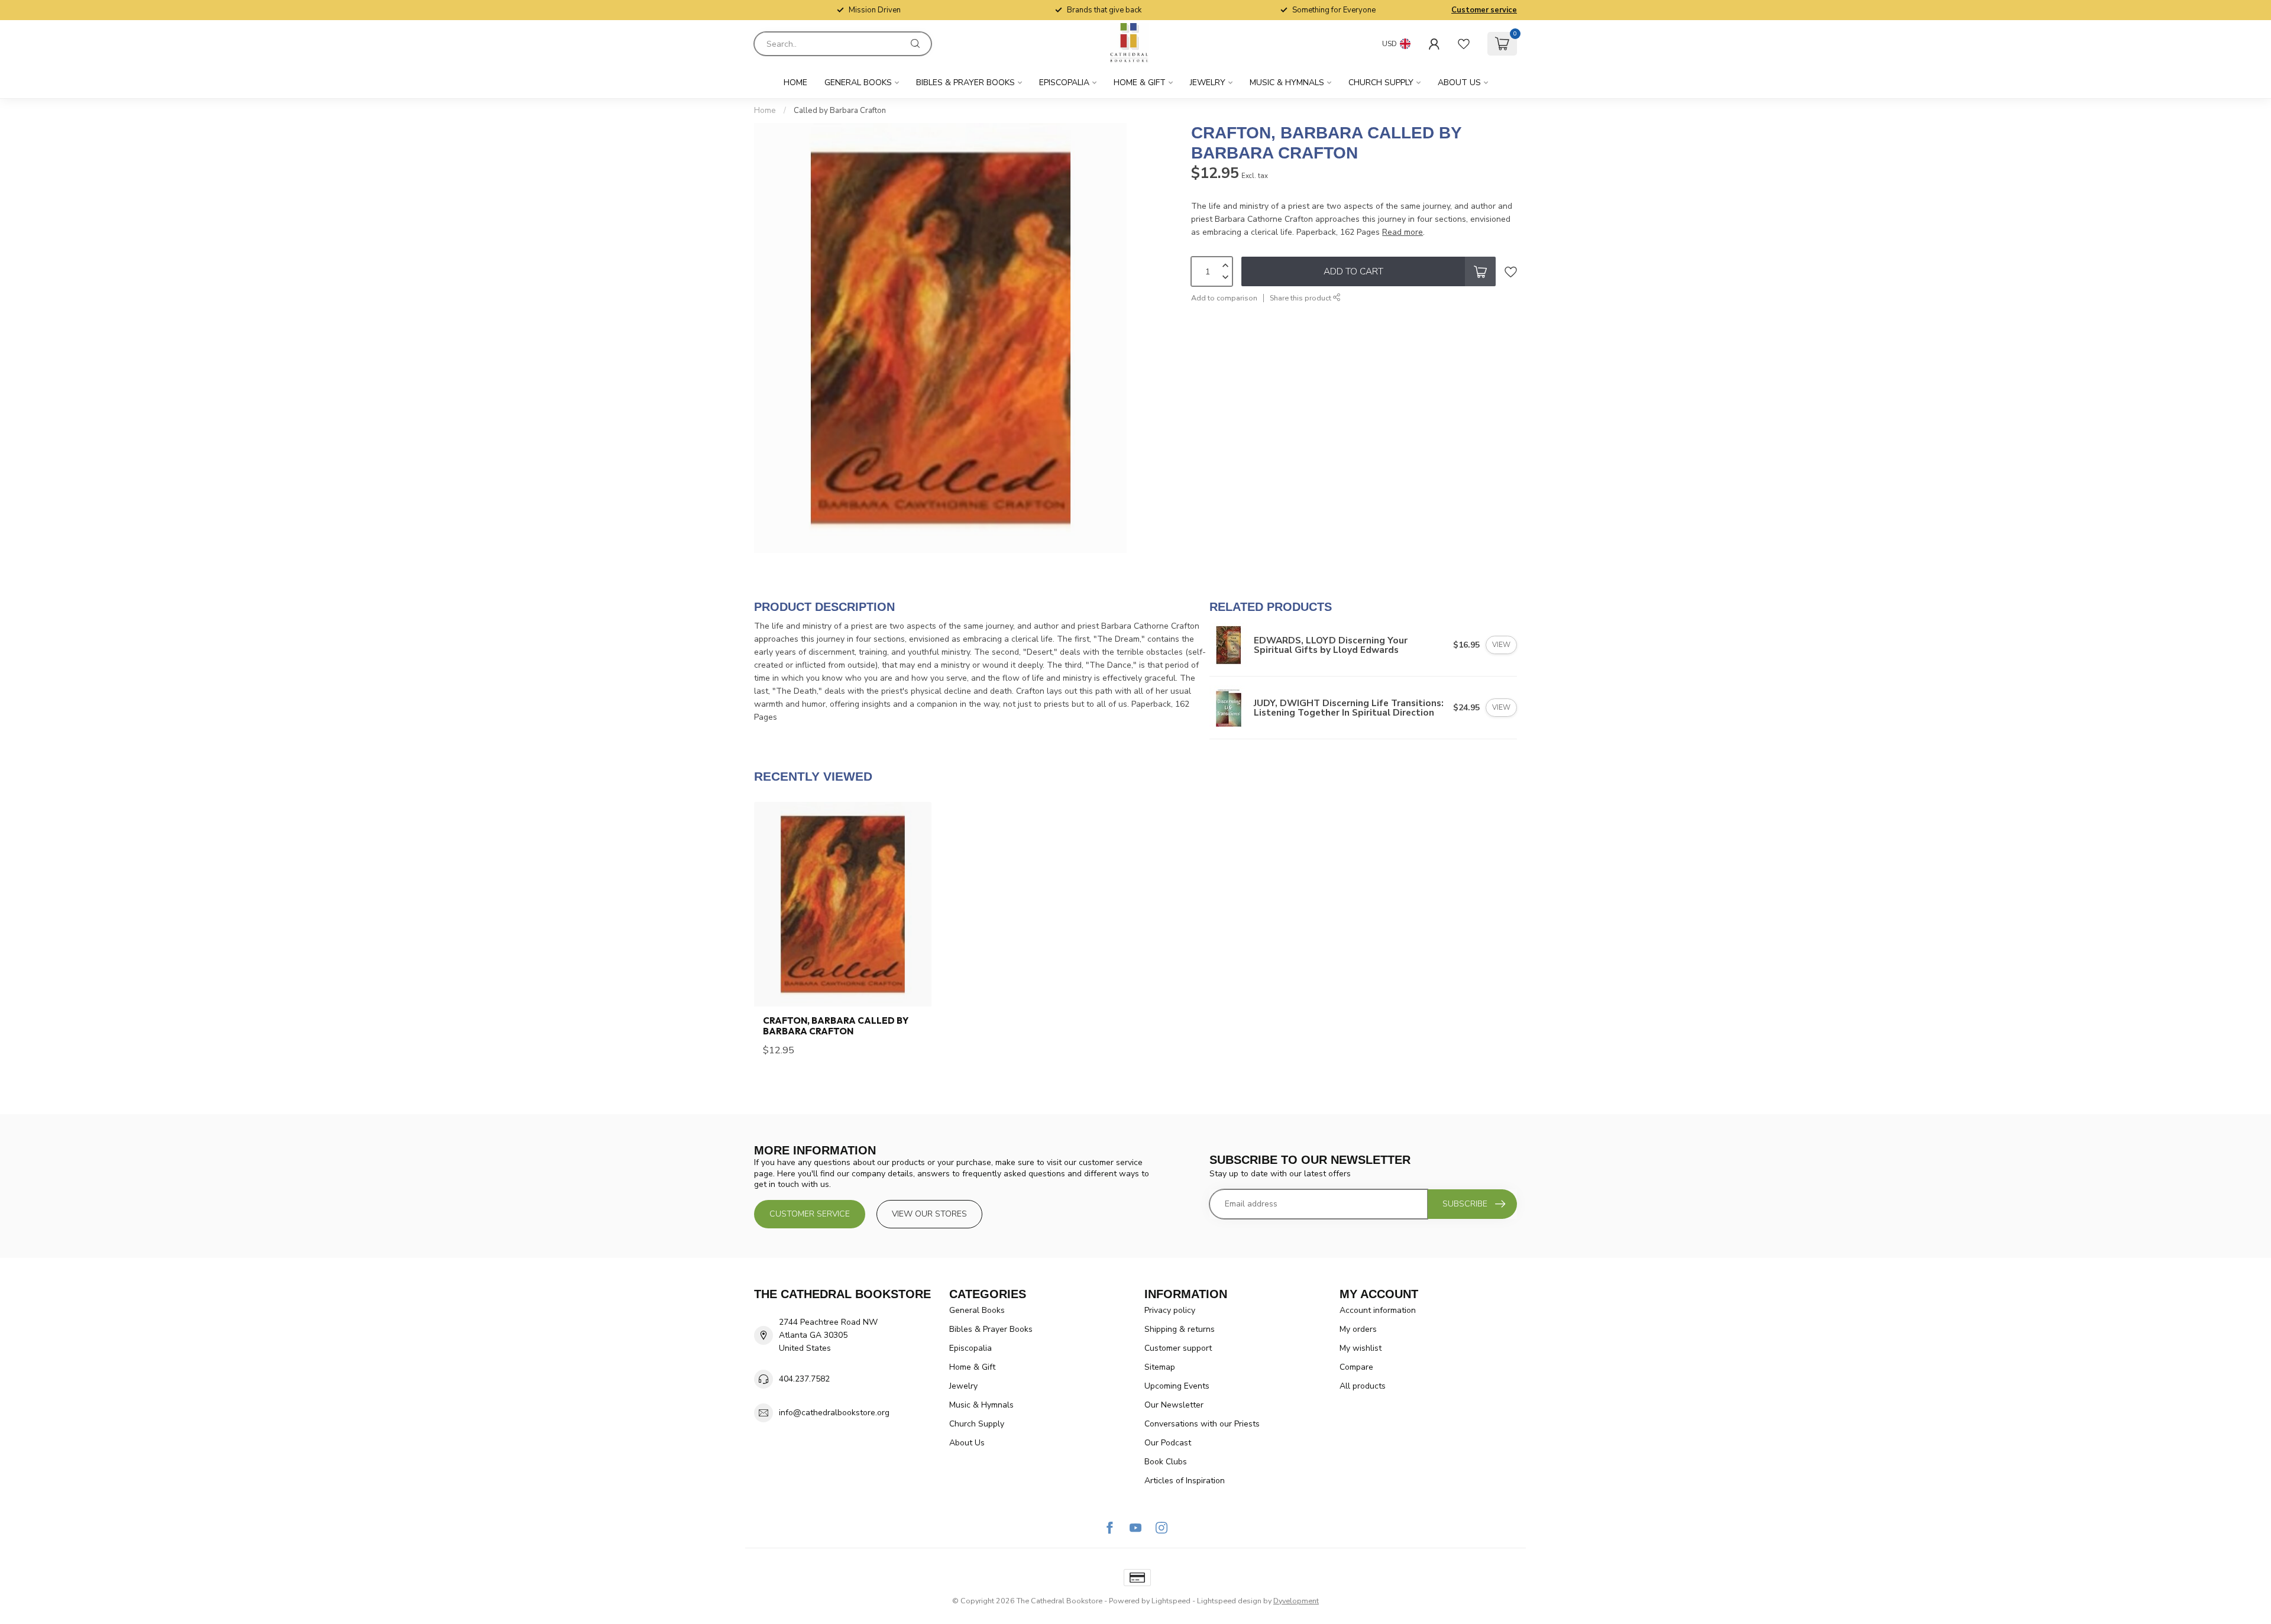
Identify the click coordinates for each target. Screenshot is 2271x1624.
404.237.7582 (804, 1379)
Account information (1378, 1310)
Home (795, 83)
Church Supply (1381, 83)
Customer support (1178, 1348)
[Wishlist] (1464, 44)
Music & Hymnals (1287, 83)
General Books (858, 83)
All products (1363, 1386)
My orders (1358, 1329)
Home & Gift (1140, 83)
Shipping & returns (1180, 1329)
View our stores (929, 1214)
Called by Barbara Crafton (840, 111)
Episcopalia (1064, 83)
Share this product (1301, 298)
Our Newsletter (1174, 1405)
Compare (1356, 1367)
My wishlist (1361, 1348)
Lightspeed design (1229, 1601)
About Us (1459, 83)
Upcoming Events (1177, 1386)
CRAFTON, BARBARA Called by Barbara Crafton (836, 1026)
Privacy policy (1170, 1310)
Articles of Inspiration (1185, 1481)
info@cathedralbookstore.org (834, 1413)
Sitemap (1160, 1367)
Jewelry (1208, 83)
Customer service (1484, 10)
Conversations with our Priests (1202, 1424)
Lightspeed (1171, 1601)
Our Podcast (1168, 1443)
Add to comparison (1224, 298)
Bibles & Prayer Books (965, 83)
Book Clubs (1166, 1462)
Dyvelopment (1296, 1601)
